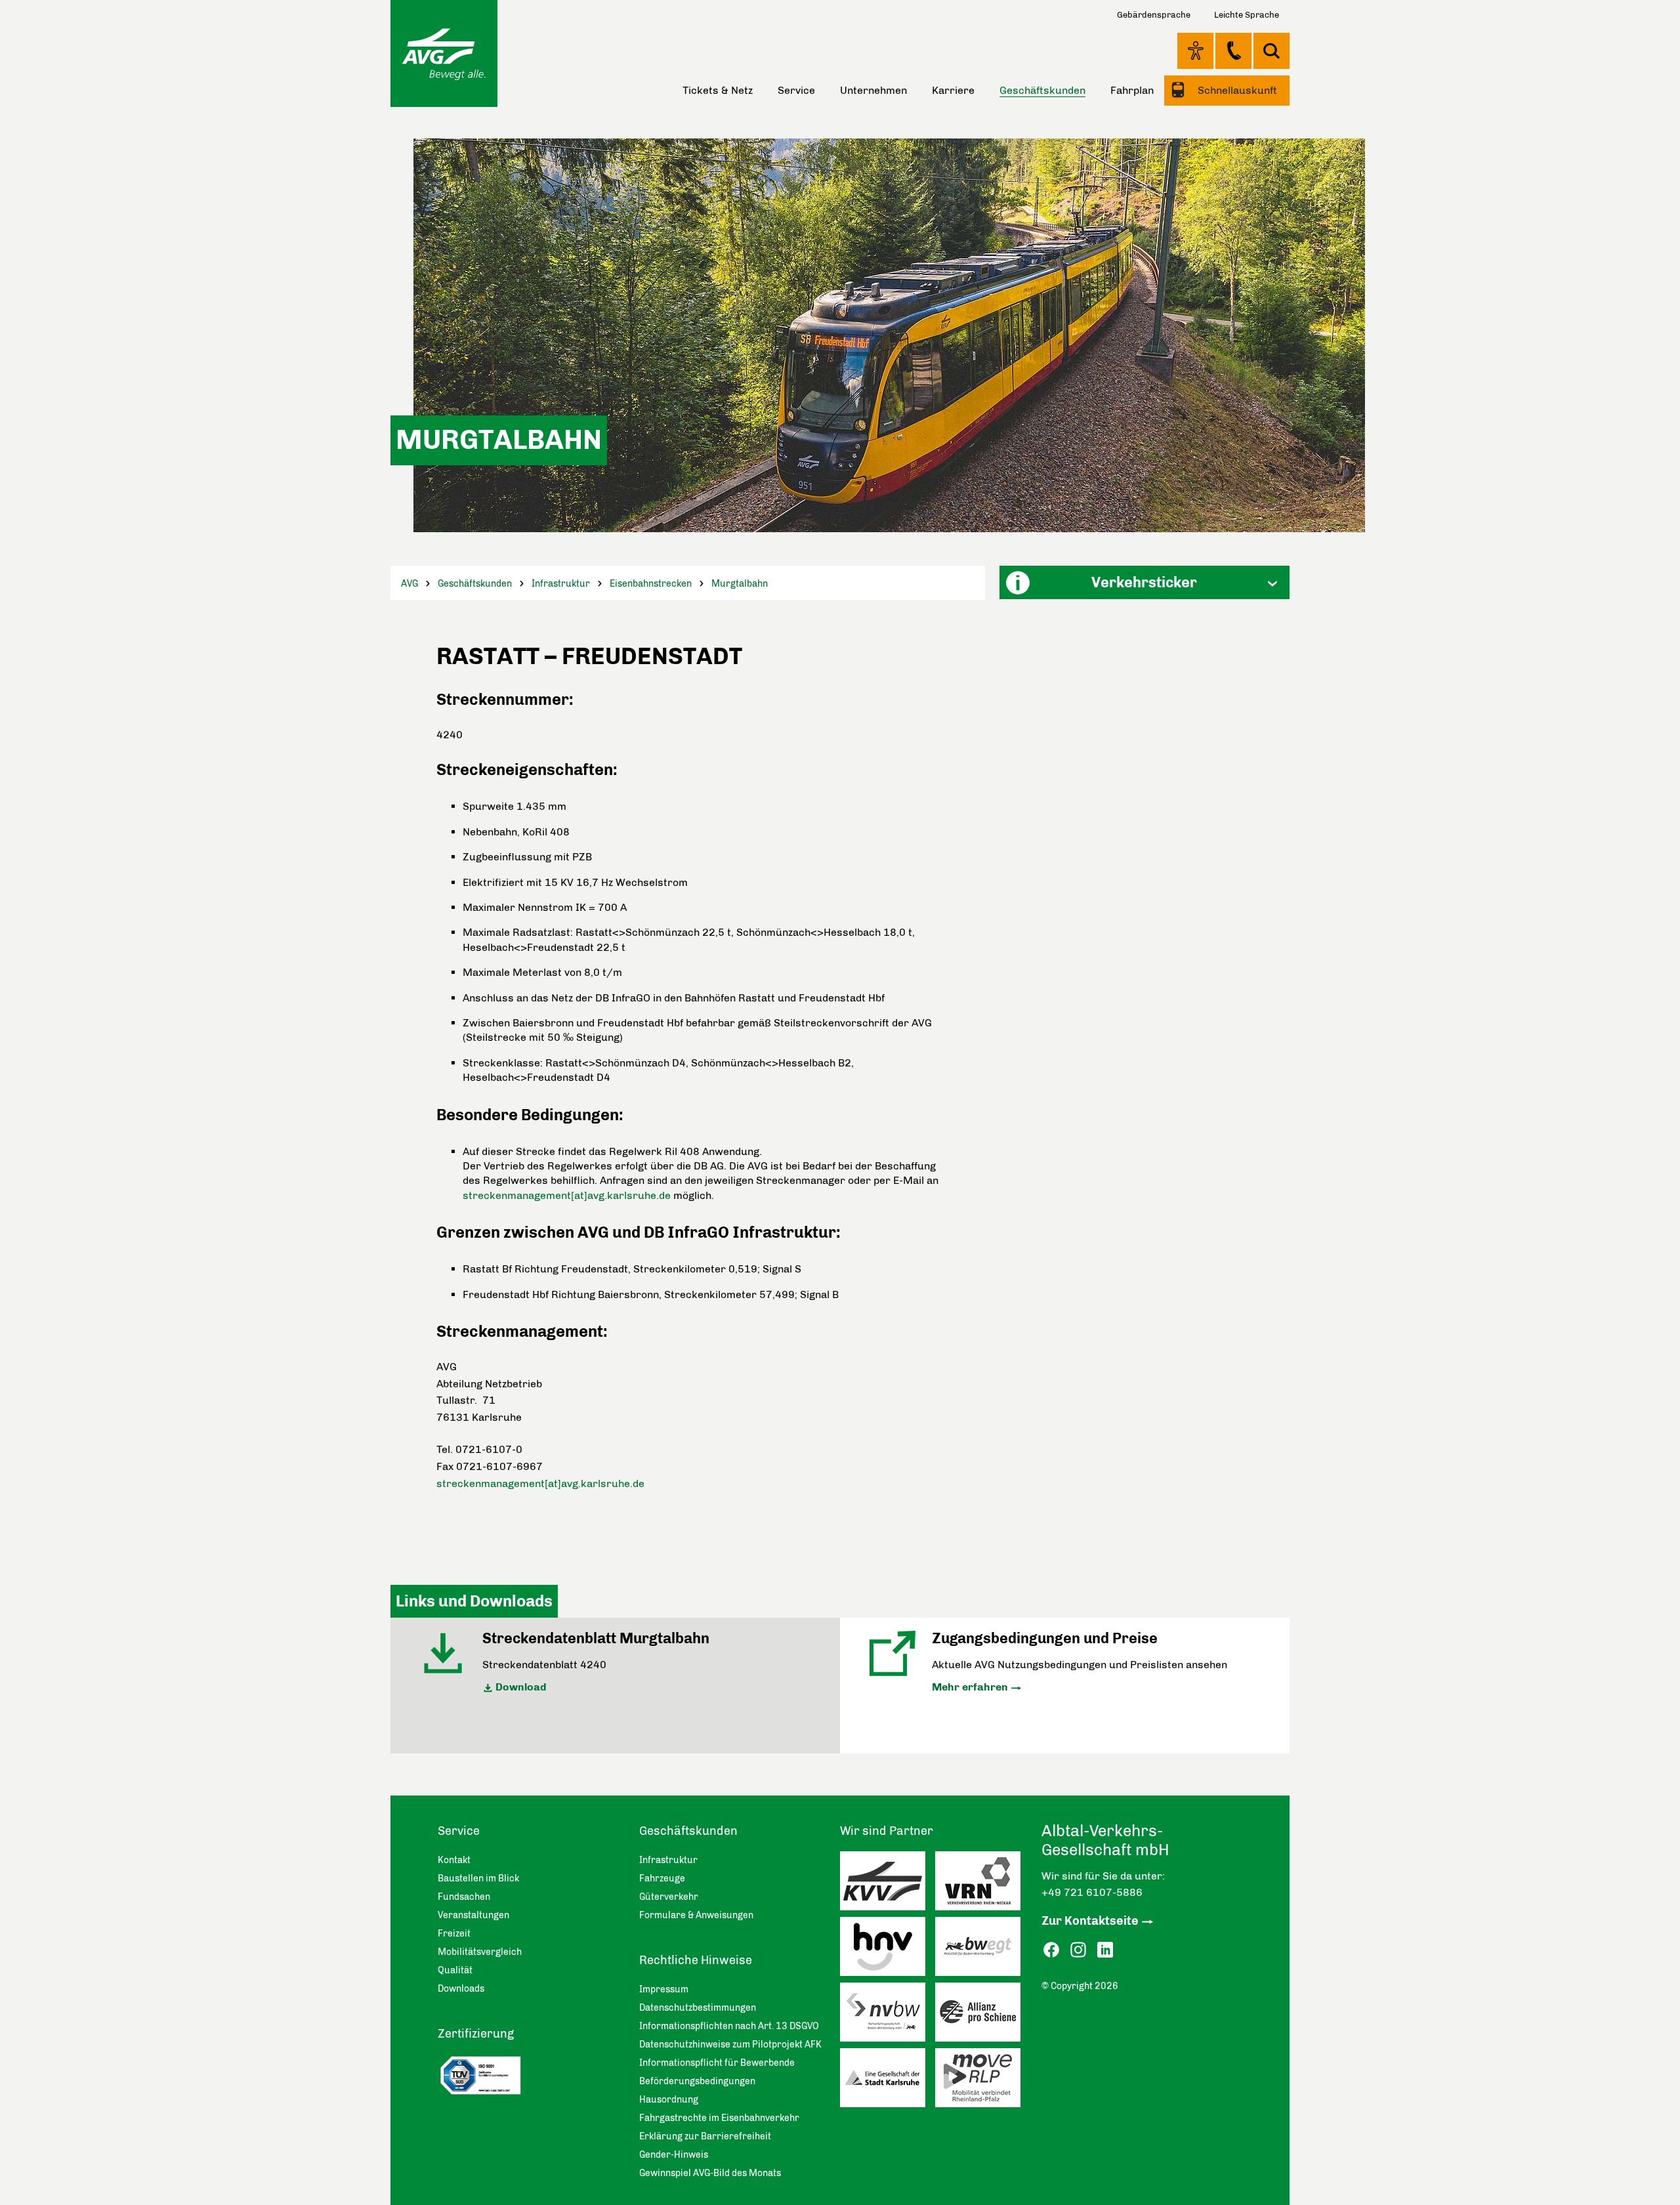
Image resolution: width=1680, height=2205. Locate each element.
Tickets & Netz (718, 90)
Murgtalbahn (740, 584)
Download (521, 1687)
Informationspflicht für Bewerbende (717, 2063)
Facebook (1051, 1950)
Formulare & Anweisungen (696, 1915)
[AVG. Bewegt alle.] (444, 53)
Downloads (461, 1989)
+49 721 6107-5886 (1092, 1892)
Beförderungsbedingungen (697, 2081)
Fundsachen (464, 1897)
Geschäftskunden (475, 584)
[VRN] (983, 1884)
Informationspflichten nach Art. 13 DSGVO (729, 2026)
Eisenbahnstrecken (651, 584)
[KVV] (888, 1884)
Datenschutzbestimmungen (698, 2008)
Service (796, 90)
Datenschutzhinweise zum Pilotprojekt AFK (730, 2045)
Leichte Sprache (1247, 15)
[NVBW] (888, 2015)
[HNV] (888, 1950)
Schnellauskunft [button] (1236, 90)
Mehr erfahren (970, 1687)
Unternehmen (873, 90)
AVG (409, 584)
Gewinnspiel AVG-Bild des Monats (710, 2173)
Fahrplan (1132, 90)
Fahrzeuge (662, 1879)
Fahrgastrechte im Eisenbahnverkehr (719, 2118)
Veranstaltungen (473, 1915)
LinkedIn (1105, 1950)
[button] (1144, 582)
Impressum (664, 1989)
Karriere (953, 90)
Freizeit (454, 1934)
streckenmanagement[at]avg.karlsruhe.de (567, 1195)
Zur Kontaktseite (1090, 1921)
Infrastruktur (561, 584)
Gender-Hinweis (674, 2155)
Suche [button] (1271, 51)
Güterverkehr (669, 1897)
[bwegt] (983, 1950)
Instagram (1078, 1950)
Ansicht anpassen (1195, 51)
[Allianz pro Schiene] (983, 2015)
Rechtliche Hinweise (696, 1960)
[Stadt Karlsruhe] (888, 2081)
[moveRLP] (983, 2081)
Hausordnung (669, 2100)
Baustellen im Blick (478, 1879)
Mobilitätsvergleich (480, 1952)
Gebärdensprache (1154, 15)
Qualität (455, 1970)
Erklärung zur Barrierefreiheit (705, 2136)
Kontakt (1233, 51)
